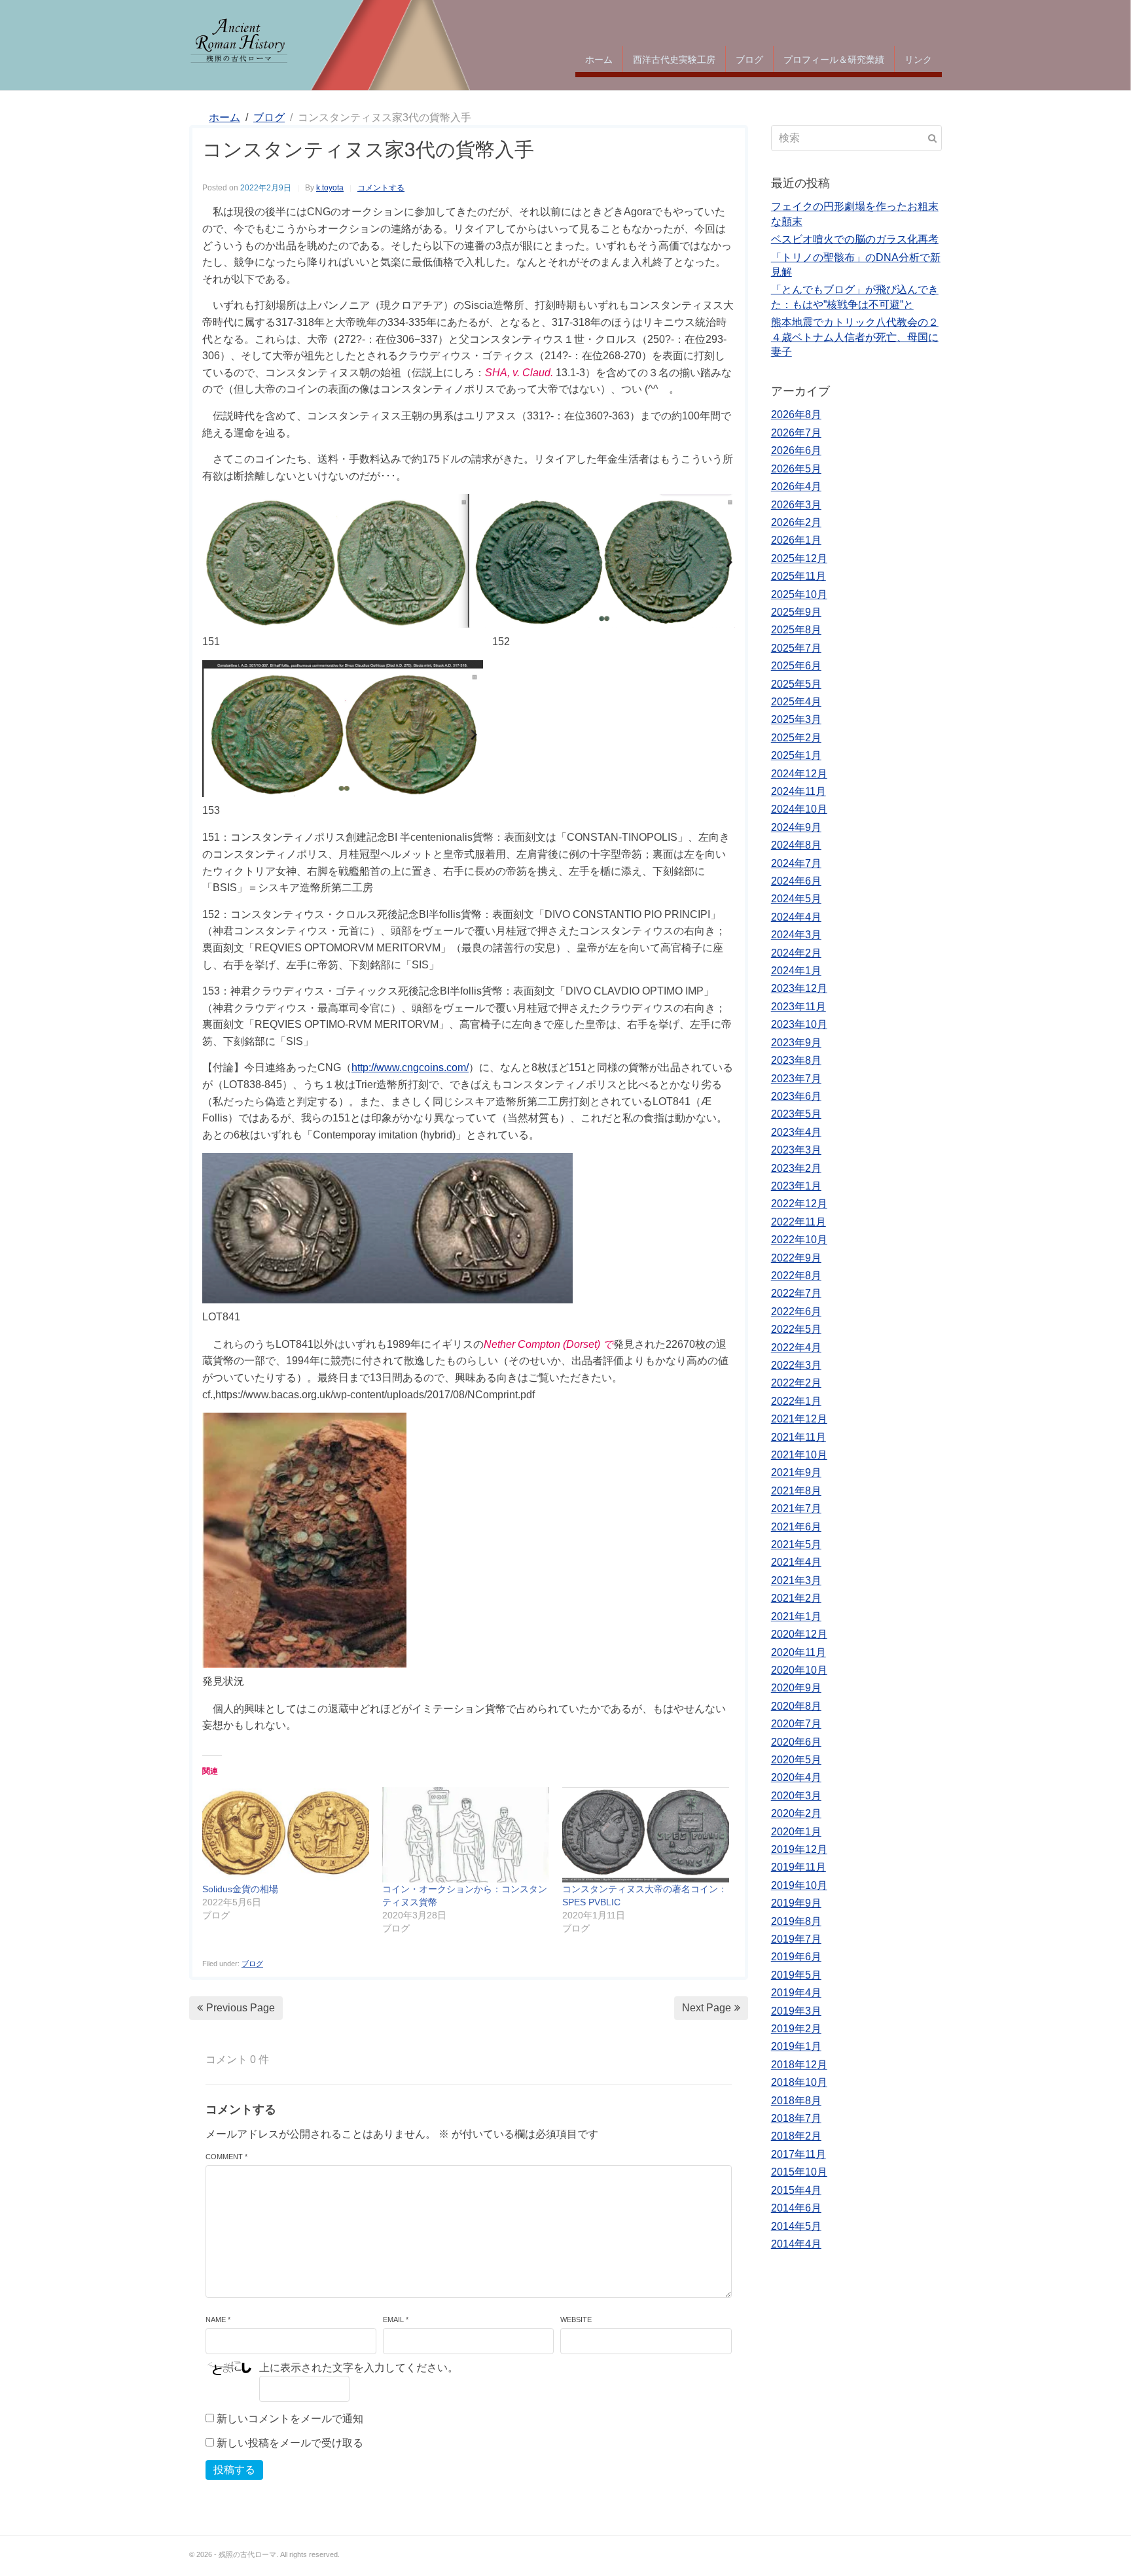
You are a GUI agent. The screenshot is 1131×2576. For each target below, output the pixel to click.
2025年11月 (799, 576)
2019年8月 (796, 1921)
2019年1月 (796, 2046)
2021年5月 (796, 1544)
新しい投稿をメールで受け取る (290, 2443)
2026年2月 (796, 522)
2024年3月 (796, 935)
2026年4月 (796, 486)
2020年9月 (796, 1688)
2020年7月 (796, 1724)
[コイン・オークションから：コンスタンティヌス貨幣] (466, 1835)
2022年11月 (799, 1222)
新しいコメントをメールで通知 (290, 2419)
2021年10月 (799, 1455)
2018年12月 (799, 2065)
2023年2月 (796, 1168)
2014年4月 (796, 2244)
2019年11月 (799, 1867)
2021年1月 (796, 1616)
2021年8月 (796, 1491)
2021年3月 (796, 1580)
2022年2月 (796, 1383)
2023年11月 (799, 1007)
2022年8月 (796, 1276)
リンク (918, 59)
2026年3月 (796, 505)
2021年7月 (796, 1509)
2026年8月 (796, 415)
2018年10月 (799, 2082)
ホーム (599, 59)
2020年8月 (796, 1706)
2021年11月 (799, 1437)
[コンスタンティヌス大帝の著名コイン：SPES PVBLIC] (646, 1835)
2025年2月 (796, 738)
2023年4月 (796, 1132)
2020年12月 (799, 1634)
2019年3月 (796, 2011)
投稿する (234, 2470)
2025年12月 (799, 558)
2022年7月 (796, 1293)
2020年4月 (796, 1777)
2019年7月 (796, 1939)
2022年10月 (799, 1240)
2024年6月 (796, 881)
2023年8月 (796, 1060)
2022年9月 (796, 1258)
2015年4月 (796, 2190)
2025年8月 (796, 630)
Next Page (707, 2008)
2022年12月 (799, 1204)
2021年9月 (796, 1473)
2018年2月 (796, 2136)
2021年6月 (796, 1527)
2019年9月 (796, 1903)
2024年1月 (796, 971)
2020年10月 (799, 1670)
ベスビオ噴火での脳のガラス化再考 (855, 239)
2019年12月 (799, 1849)
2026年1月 (796, 540)
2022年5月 (796, 1329)
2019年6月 (796, 1957)
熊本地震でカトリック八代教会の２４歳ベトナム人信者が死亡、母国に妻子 (855, 337)
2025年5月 (796, 684)
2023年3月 (796, 1150)
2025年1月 (796, 755)
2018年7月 (796, 2118)
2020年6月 (796, 1742)
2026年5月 (796, 469)
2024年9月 (796, 827)
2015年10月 (799, 2172)
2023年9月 (796, 1043)
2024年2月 (796, 953)
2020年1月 (796, 1832)
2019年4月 (796, 1993)
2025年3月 (796, 719)
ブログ (749, 59)
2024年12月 (799, 774)
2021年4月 (796, 1562)
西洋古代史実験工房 (674, 59)
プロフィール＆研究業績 (834, 59)
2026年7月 (796, 433)
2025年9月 (796, 612)
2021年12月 (799, 1419)
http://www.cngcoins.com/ (410, 1067)
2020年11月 (799, 1652)
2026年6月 (796, 450)
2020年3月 (796, 1796)
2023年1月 (796, 1186)
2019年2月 (796, 2029)
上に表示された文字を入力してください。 (359, 2368)
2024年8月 (796, 845)
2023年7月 (796, 1079)
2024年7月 (796, 863)
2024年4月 (796, 917)
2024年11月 (799, 791)
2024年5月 (796, 899)
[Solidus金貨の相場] (286, 1835)
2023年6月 (796, 1096)
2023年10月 (799, 1024)
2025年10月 (799, 594)
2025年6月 (796, 666)
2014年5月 (796, 2226)
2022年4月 (796, 1348)
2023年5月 (796, 1114)
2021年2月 (796, 1598)
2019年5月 (796, 1975)
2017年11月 (799, 2154)
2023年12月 (799, 988)
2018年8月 (796, 2101)
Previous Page (241, 2008)
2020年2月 (796, 1813)
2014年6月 (796, 2208)
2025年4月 (796, 702)
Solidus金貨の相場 (240, 1889)
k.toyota (330, 188)
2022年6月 (796, 1312)
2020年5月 (796, 1760)
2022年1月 (796, 1401)
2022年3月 (796, 1365)
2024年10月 (799, 809)
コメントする (381, 188)
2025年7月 (796, 648)
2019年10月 (799, 1885)
